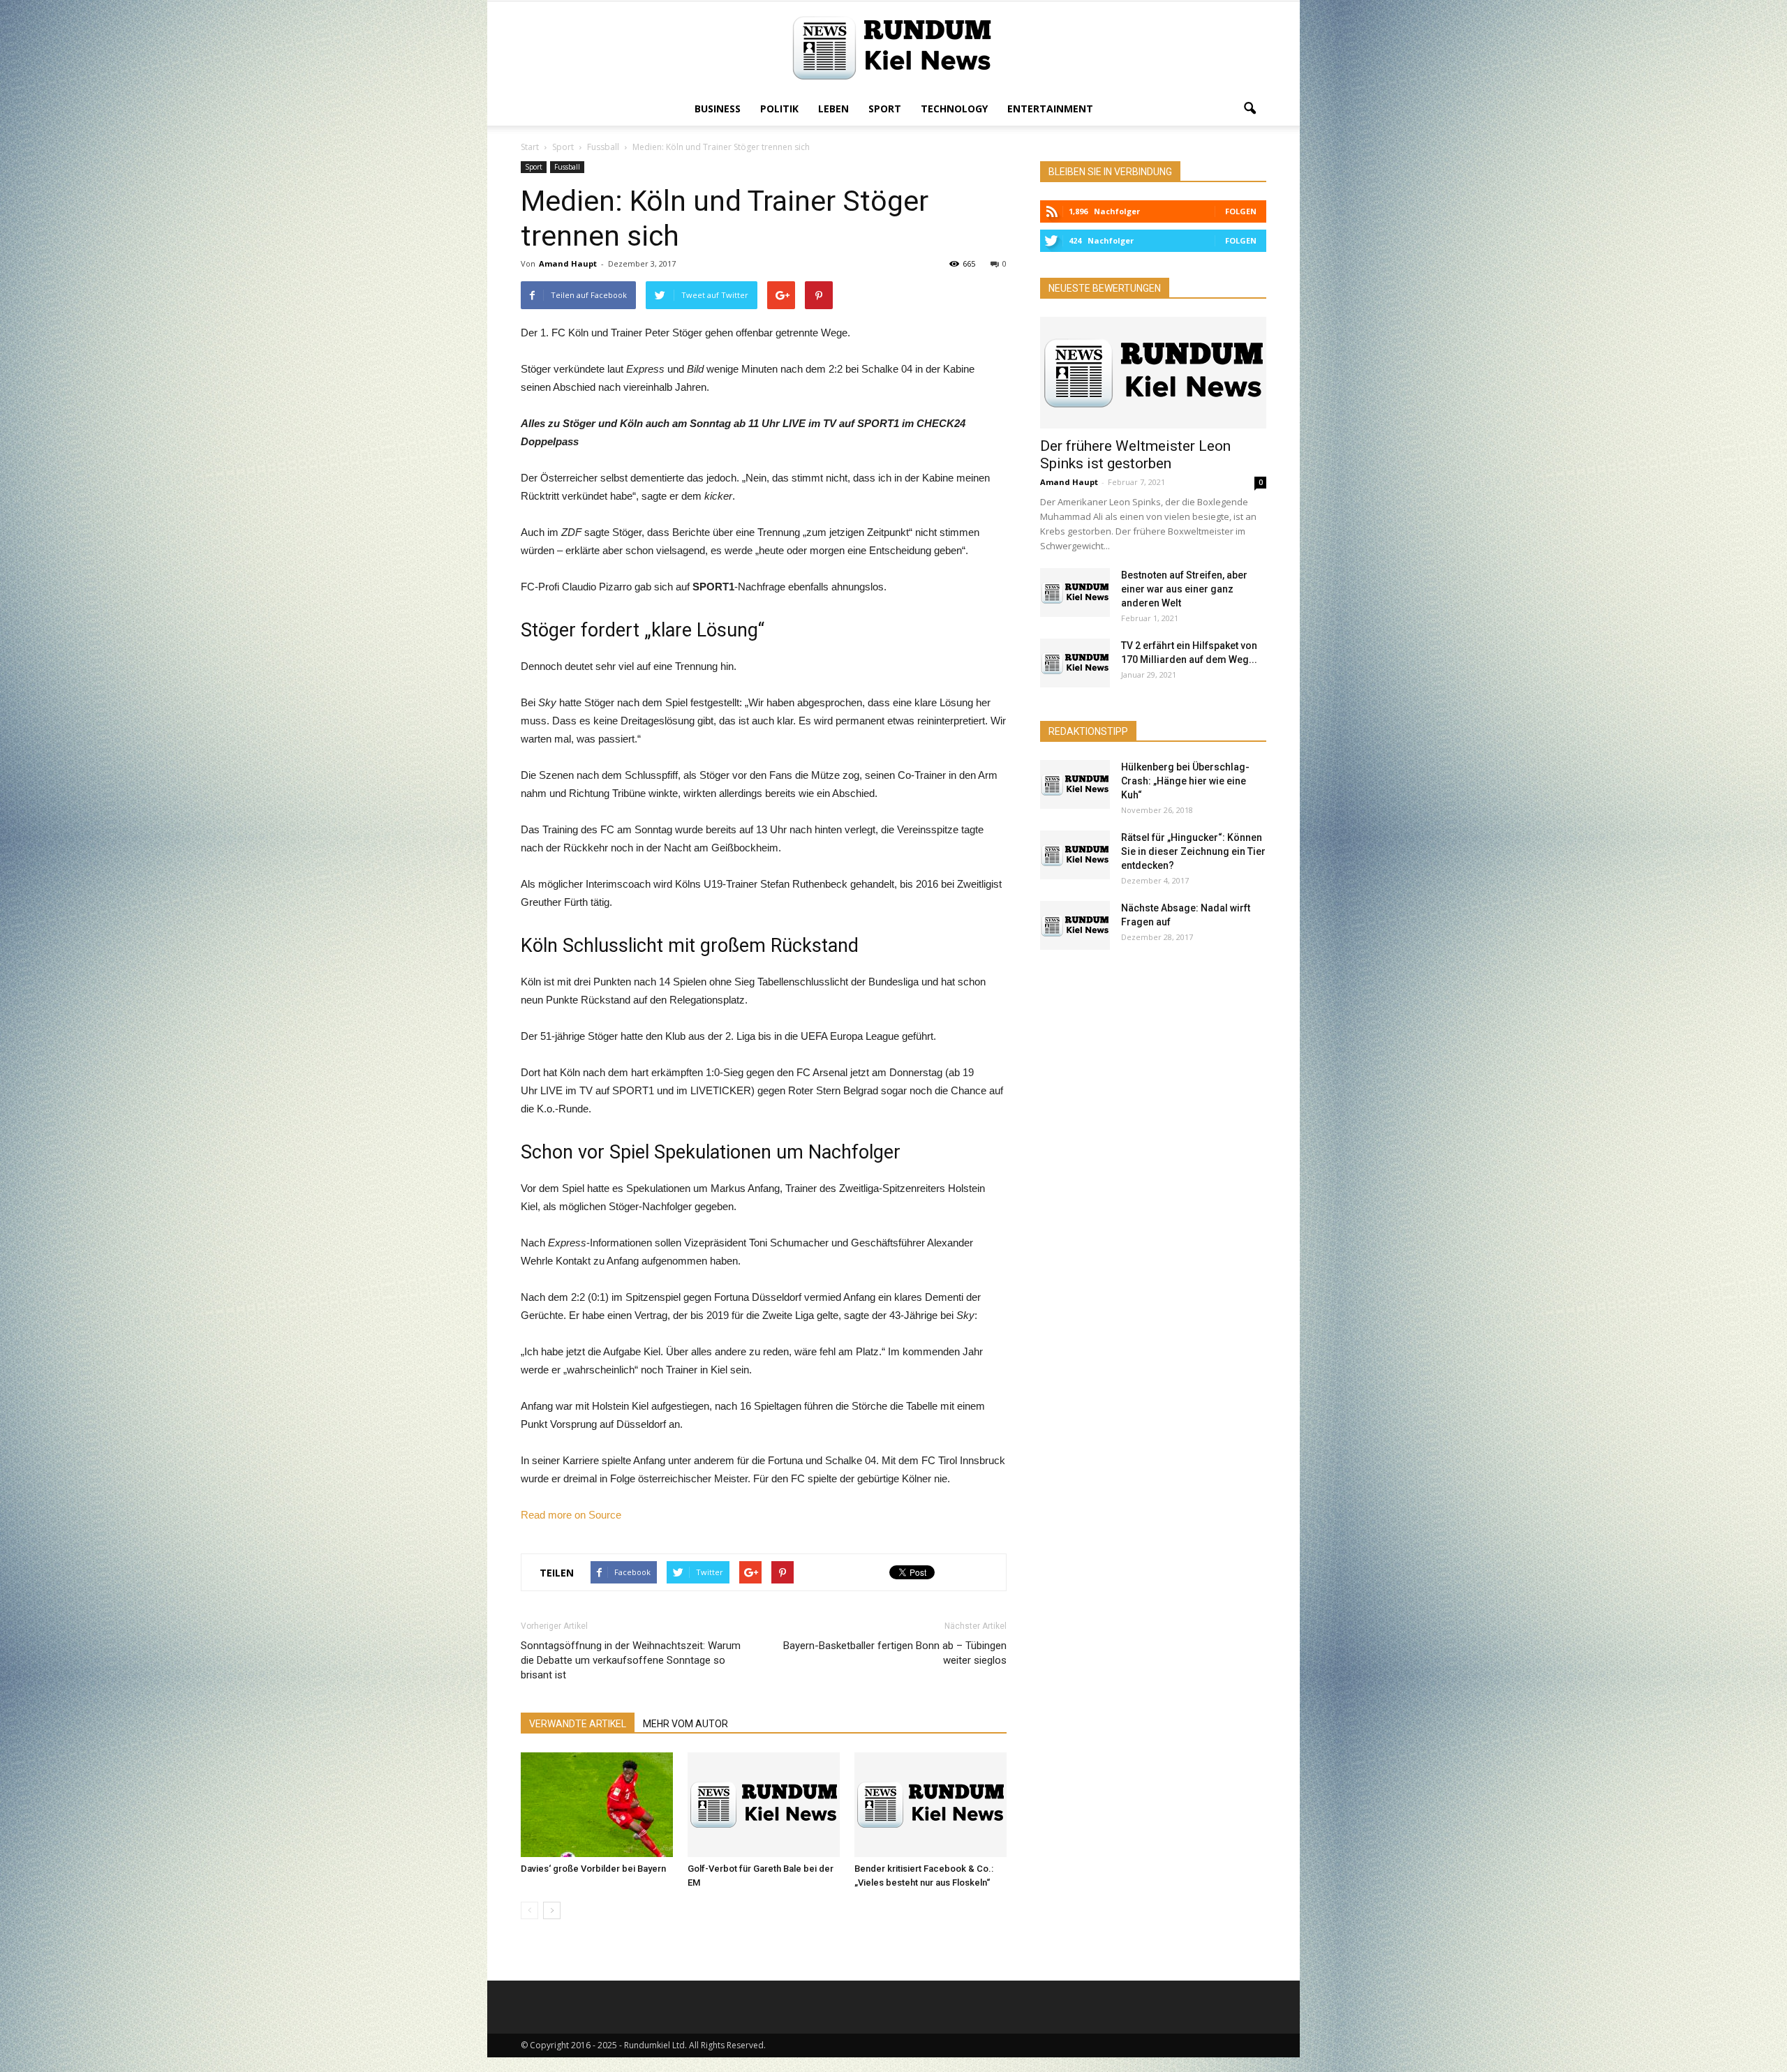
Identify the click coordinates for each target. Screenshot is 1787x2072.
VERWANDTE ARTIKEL (578, 1724)
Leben (833, 109)
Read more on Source (571, 1515)
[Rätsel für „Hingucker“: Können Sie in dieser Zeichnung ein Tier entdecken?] (1075, 855)
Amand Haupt (568, 263)
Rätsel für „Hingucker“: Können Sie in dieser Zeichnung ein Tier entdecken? (1193, 851)
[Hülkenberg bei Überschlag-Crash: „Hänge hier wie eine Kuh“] (1075, 784)
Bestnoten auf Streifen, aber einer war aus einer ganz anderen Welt (1184, 589)
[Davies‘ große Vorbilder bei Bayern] (597, 1805)
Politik (779, 109)
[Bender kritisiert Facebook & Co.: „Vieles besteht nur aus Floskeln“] (930, 1805)
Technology (954, 109)
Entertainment (1050, 109)
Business (718, 109)
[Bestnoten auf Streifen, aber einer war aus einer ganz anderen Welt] (1075, 592)
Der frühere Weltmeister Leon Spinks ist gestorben (1135, 455)
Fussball (567, 167)
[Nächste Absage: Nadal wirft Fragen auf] (1075, 925)
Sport (885, 109)
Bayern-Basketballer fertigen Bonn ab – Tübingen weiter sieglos (895, 1653)
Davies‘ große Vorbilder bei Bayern (593, 1869)
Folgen (1241, 211)
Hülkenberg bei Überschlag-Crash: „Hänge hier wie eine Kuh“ (1185, 781)
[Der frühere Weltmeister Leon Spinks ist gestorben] (1153, 373)
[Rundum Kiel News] (893, 48)
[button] (1250, 109)
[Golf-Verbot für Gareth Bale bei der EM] (764, 1805)
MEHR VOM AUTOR (685, 1724)
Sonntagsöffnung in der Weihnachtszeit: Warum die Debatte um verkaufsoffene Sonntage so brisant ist (631, 1660)
